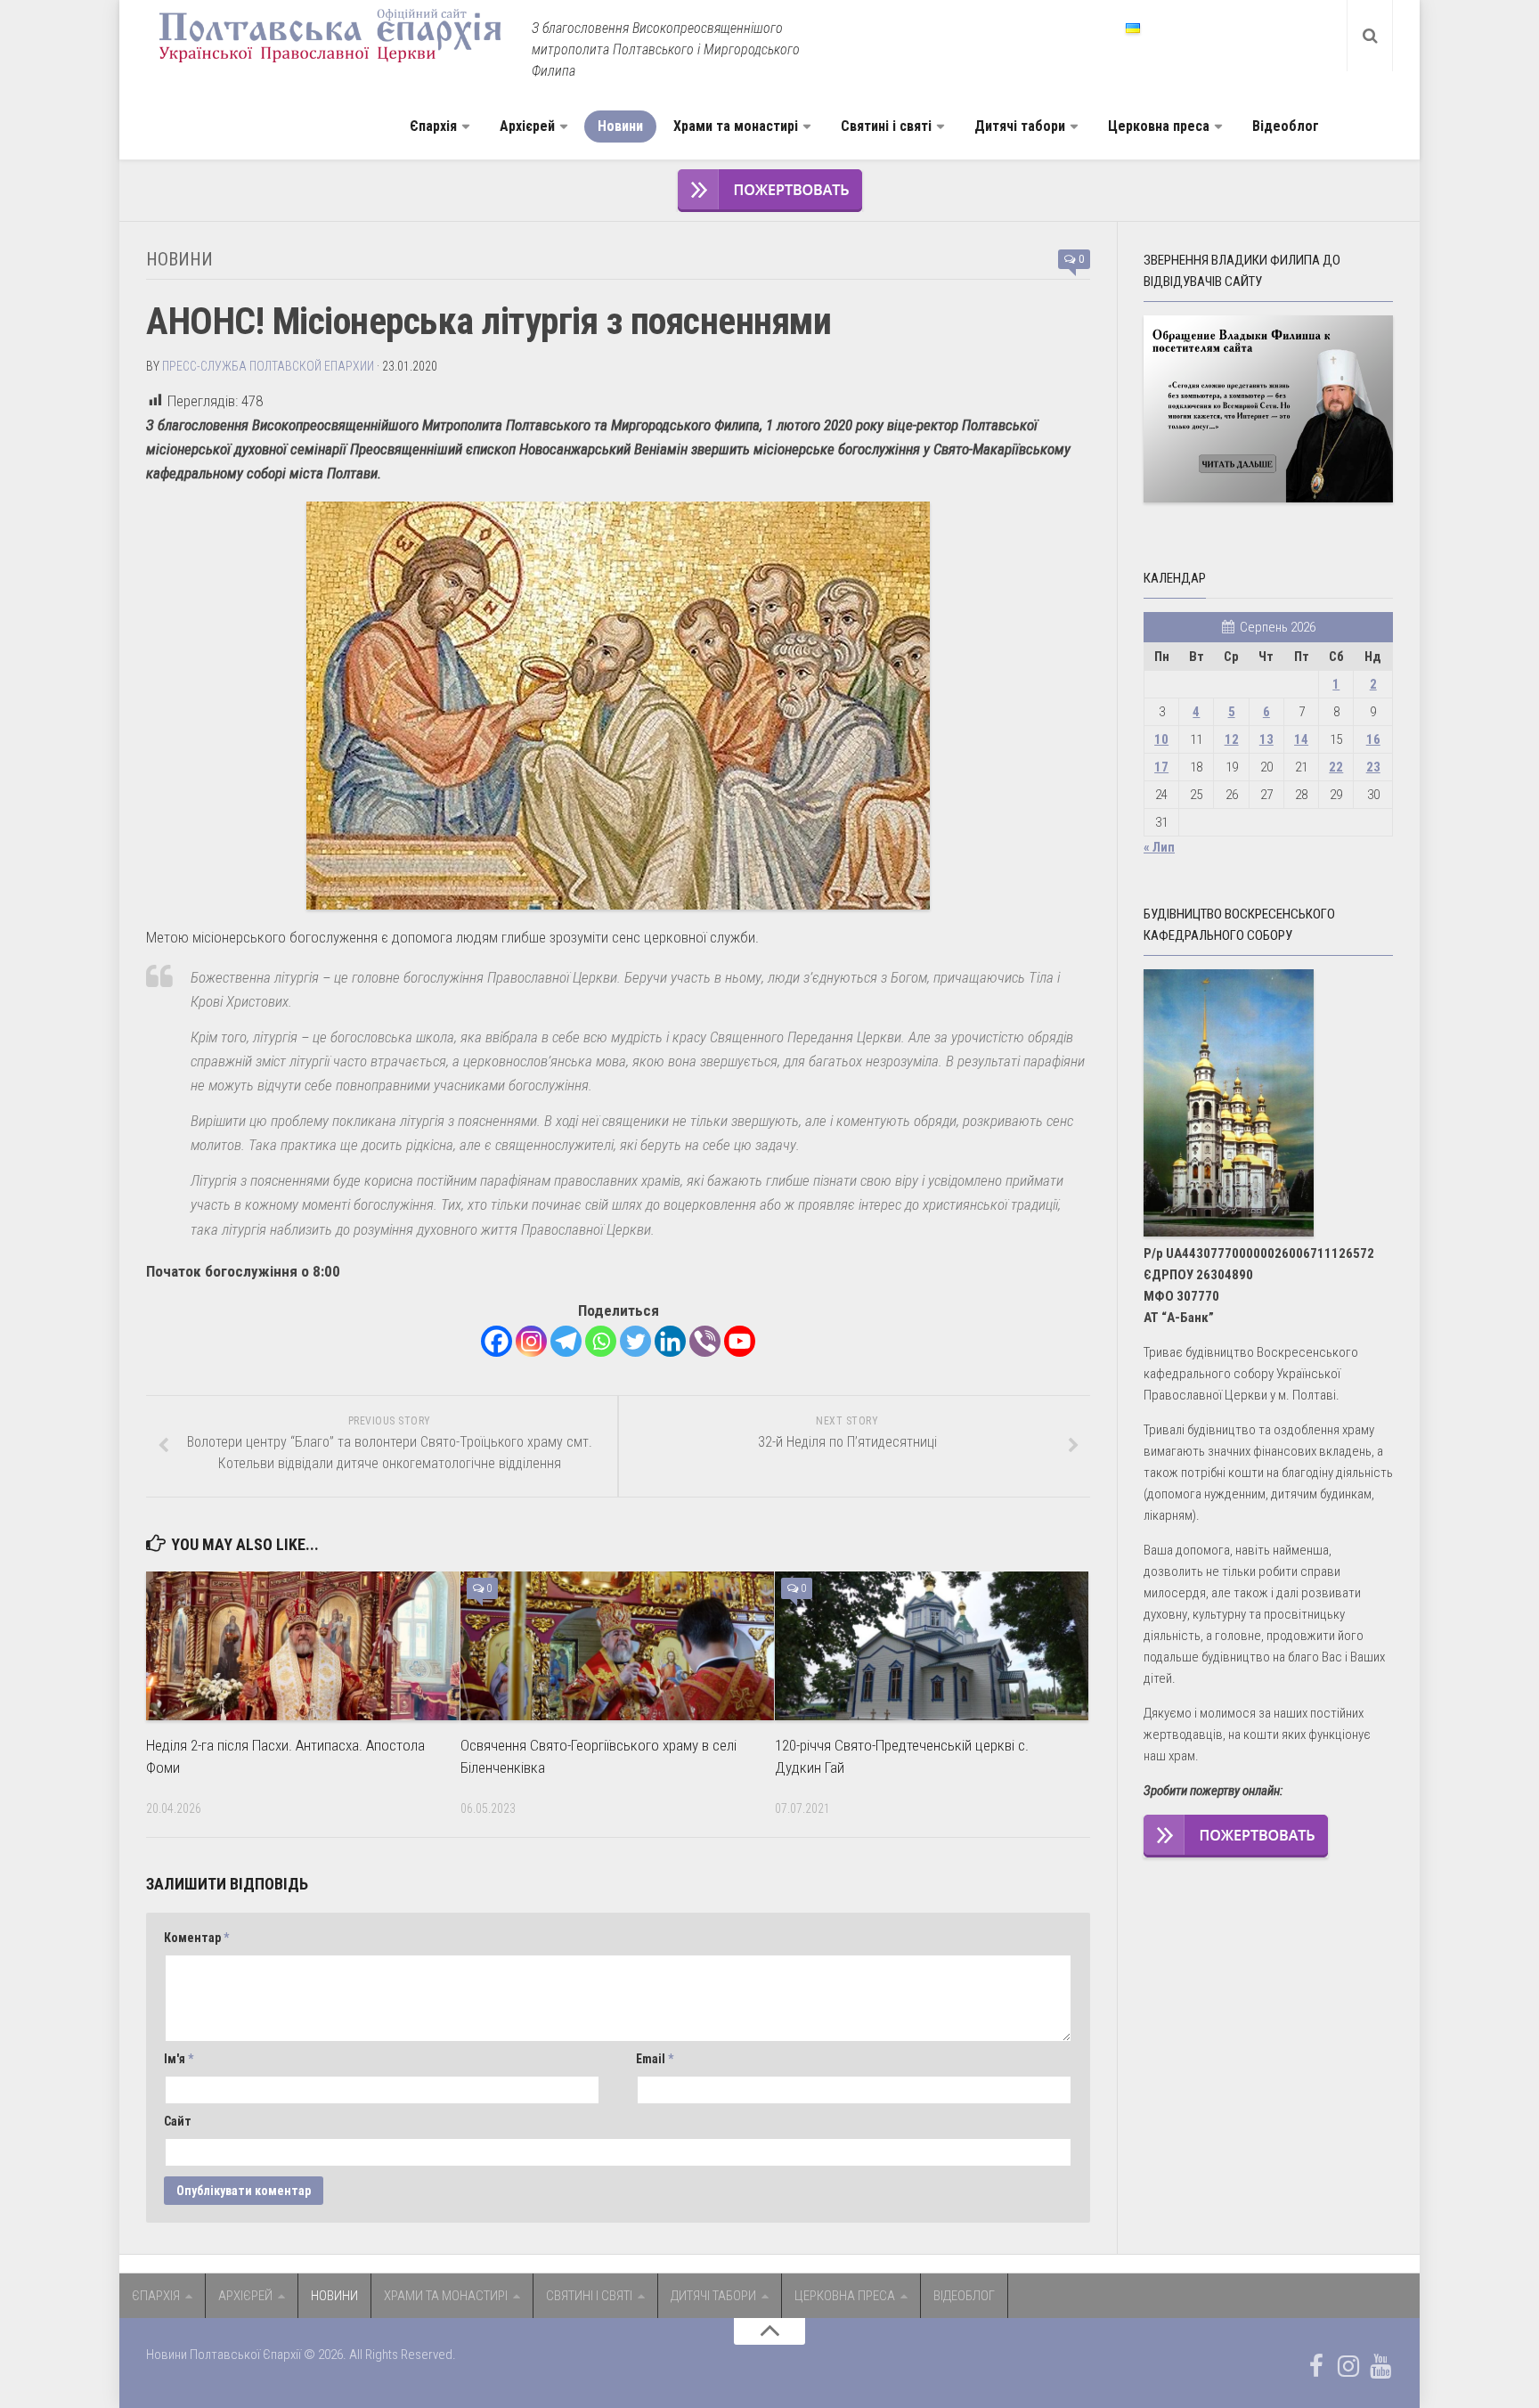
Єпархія (433, 126)
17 (1161, 767)
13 (1266, 739)
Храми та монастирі (736, 126)
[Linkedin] (670, 1341)
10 (1161, 739)
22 (1336, 767)
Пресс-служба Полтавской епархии (268, 366)
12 (1232, 739)
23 (1373, 767)
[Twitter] (635, 1341)
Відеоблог (1286, 126)
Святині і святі (886, 126)
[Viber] (705, 1341)
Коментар (196, 1938)
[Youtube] (740, 1341)
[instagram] (1348, 2366)
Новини (620, 126)
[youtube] (1380, 2366)
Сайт (178, 2121)
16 (1373, 739)
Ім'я (179, 2059)
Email (655, 2059)
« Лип (1159, 847)
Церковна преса (1159, 126)
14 (1301, 739)
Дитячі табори (1020, 126)
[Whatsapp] (601, 1341)
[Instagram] (531, 1341)
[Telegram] (566, 1341)
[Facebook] (497, 1341)
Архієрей (527, 126)
